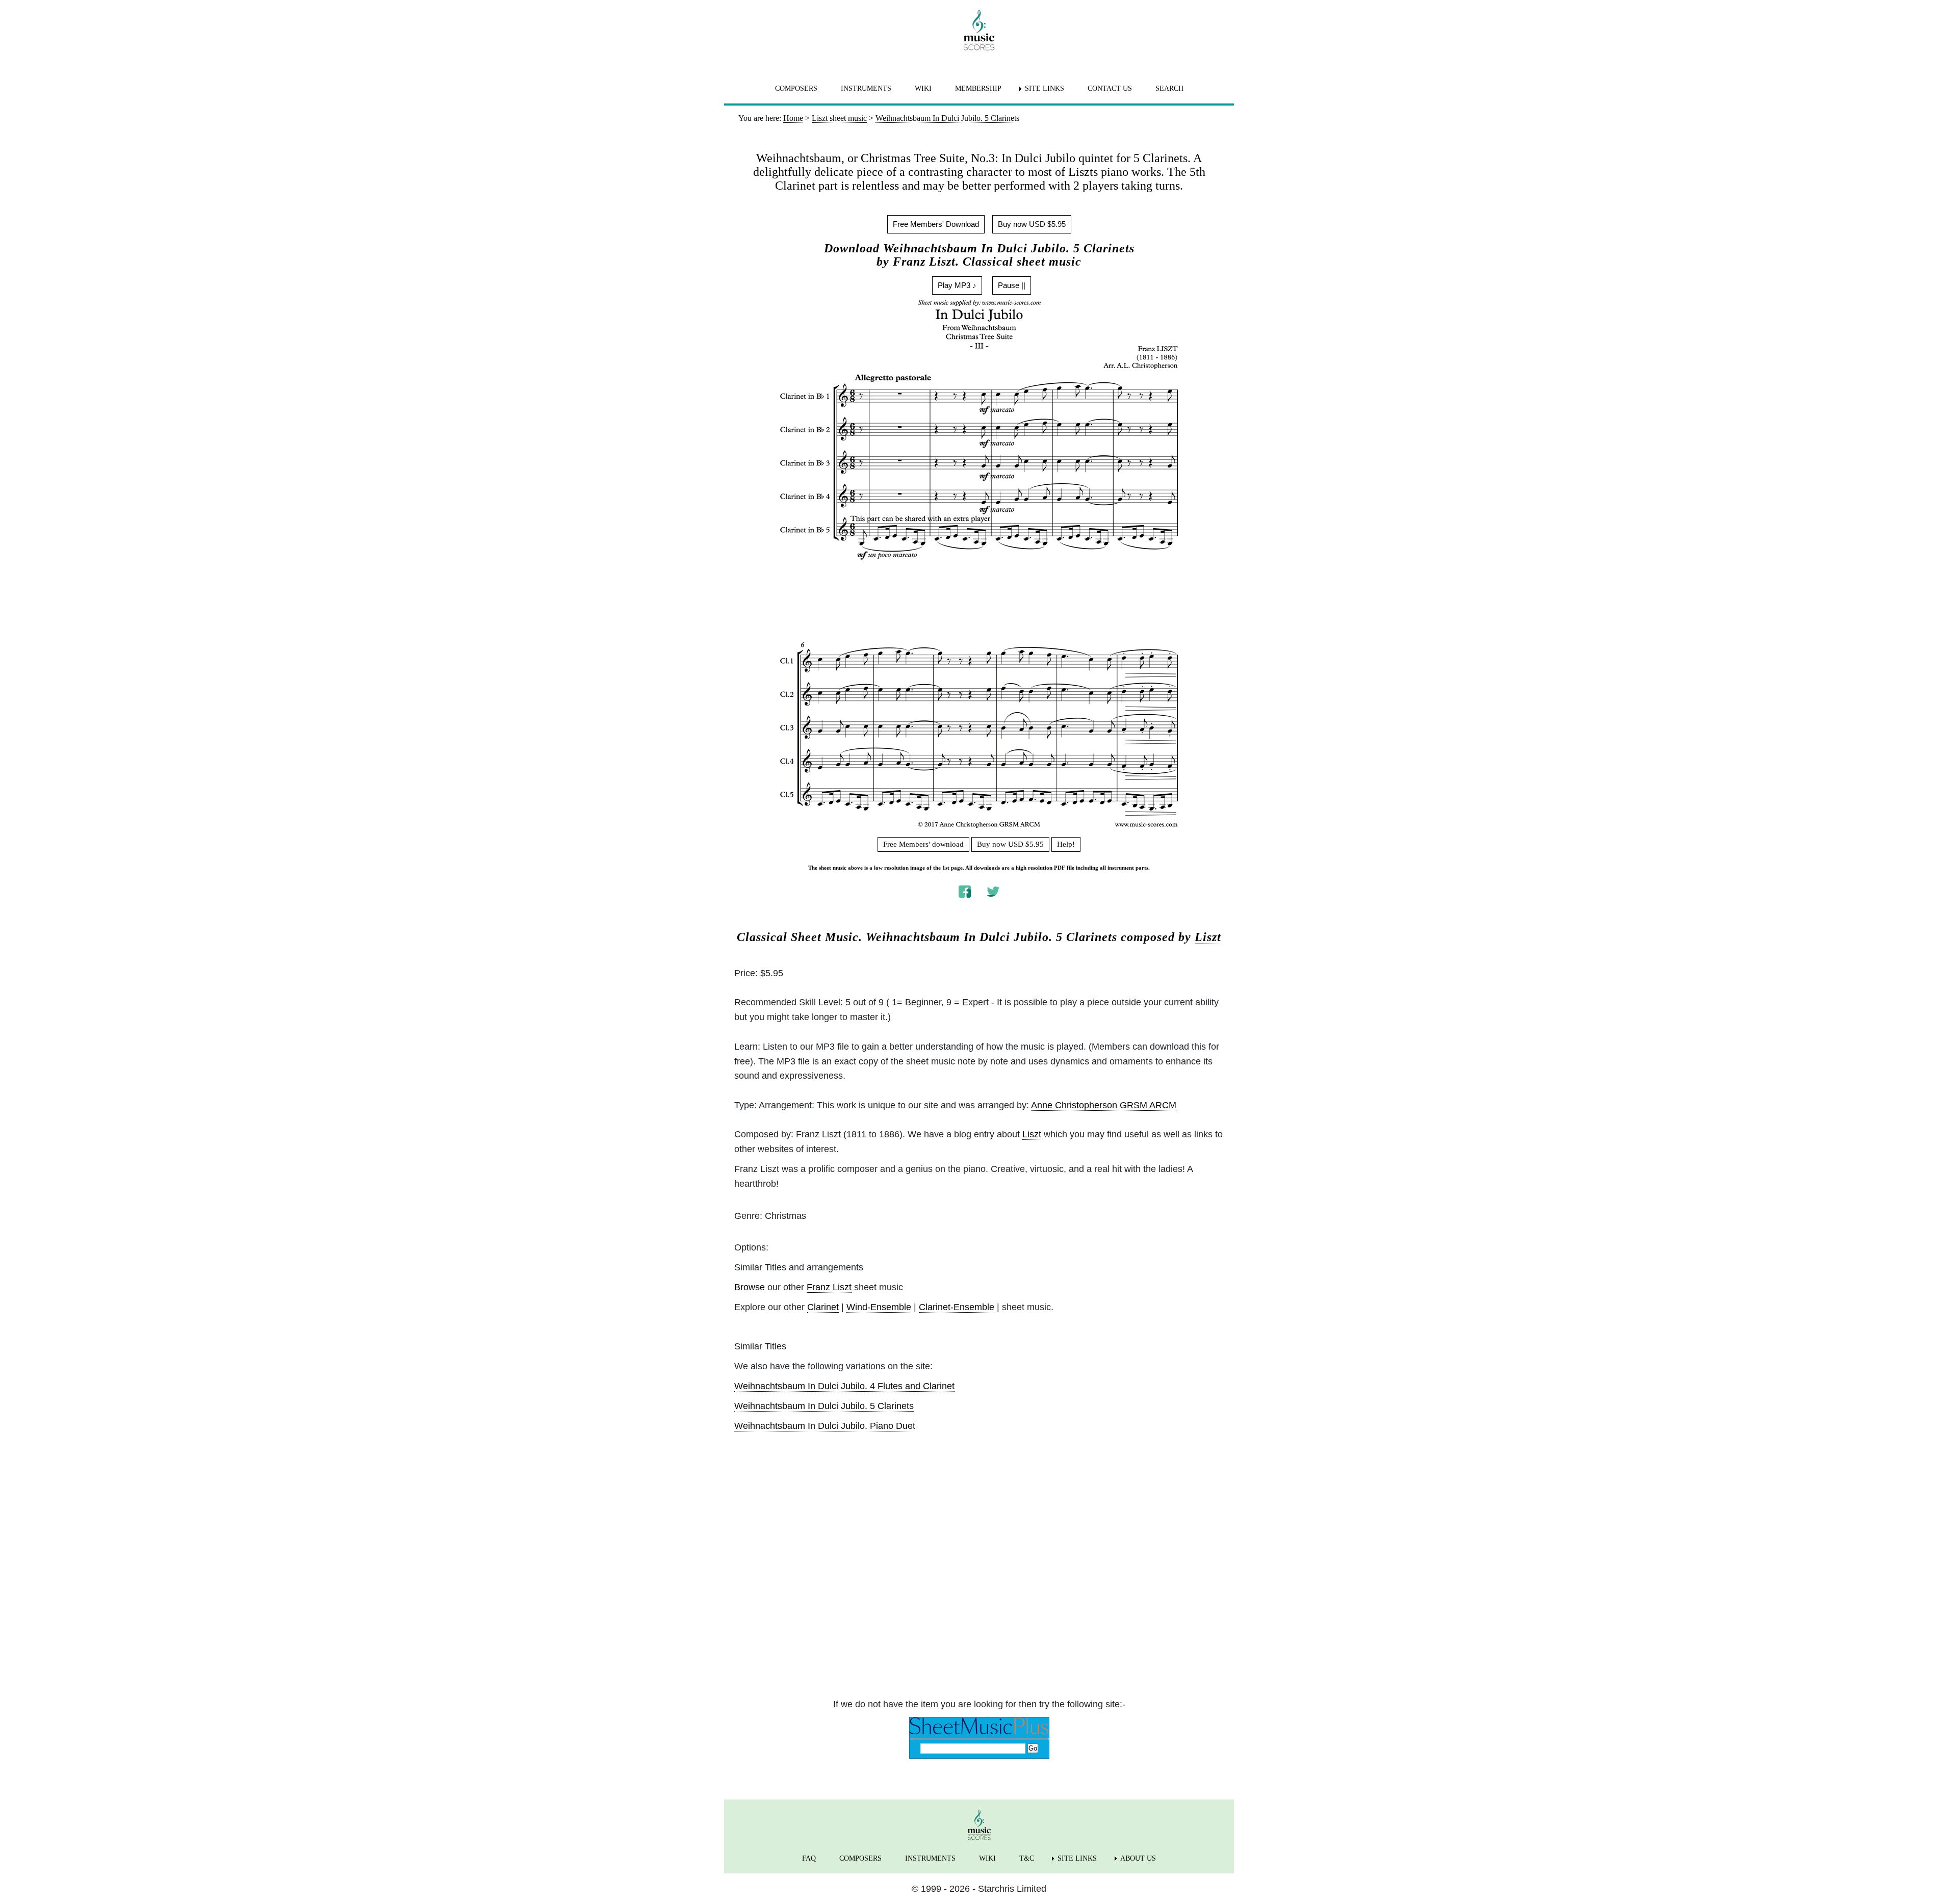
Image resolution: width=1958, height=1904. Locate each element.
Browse (750, 1287)
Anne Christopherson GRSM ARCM (1104, 1105)
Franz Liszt (829, 1287)
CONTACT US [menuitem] (1110, 88)
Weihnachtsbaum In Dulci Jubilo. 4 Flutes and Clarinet (844, 1386)
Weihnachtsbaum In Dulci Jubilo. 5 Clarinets (824, 1406)
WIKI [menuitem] (923, 88)
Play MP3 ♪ (957, 285)
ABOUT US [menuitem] (1138, 1858)
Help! (1066, 844)
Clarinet (823, 1307)
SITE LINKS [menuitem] (1045, 88)
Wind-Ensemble (879, 1307)
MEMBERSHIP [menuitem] (978, 88)
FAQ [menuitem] (809, 1858)
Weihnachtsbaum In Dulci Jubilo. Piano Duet (825, 1426)
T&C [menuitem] (1027, 1858)
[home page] (979, 30)
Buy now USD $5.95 (1032, 224)
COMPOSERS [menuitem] (796, 88)
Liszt (1208, 937)
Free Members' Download (936, 224)
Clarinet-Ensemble (957, 1307)
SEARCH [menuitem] (1169, 88)
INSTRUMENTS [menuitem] (866, 88)
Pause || (1012, 285)
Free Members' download (923, 844)
